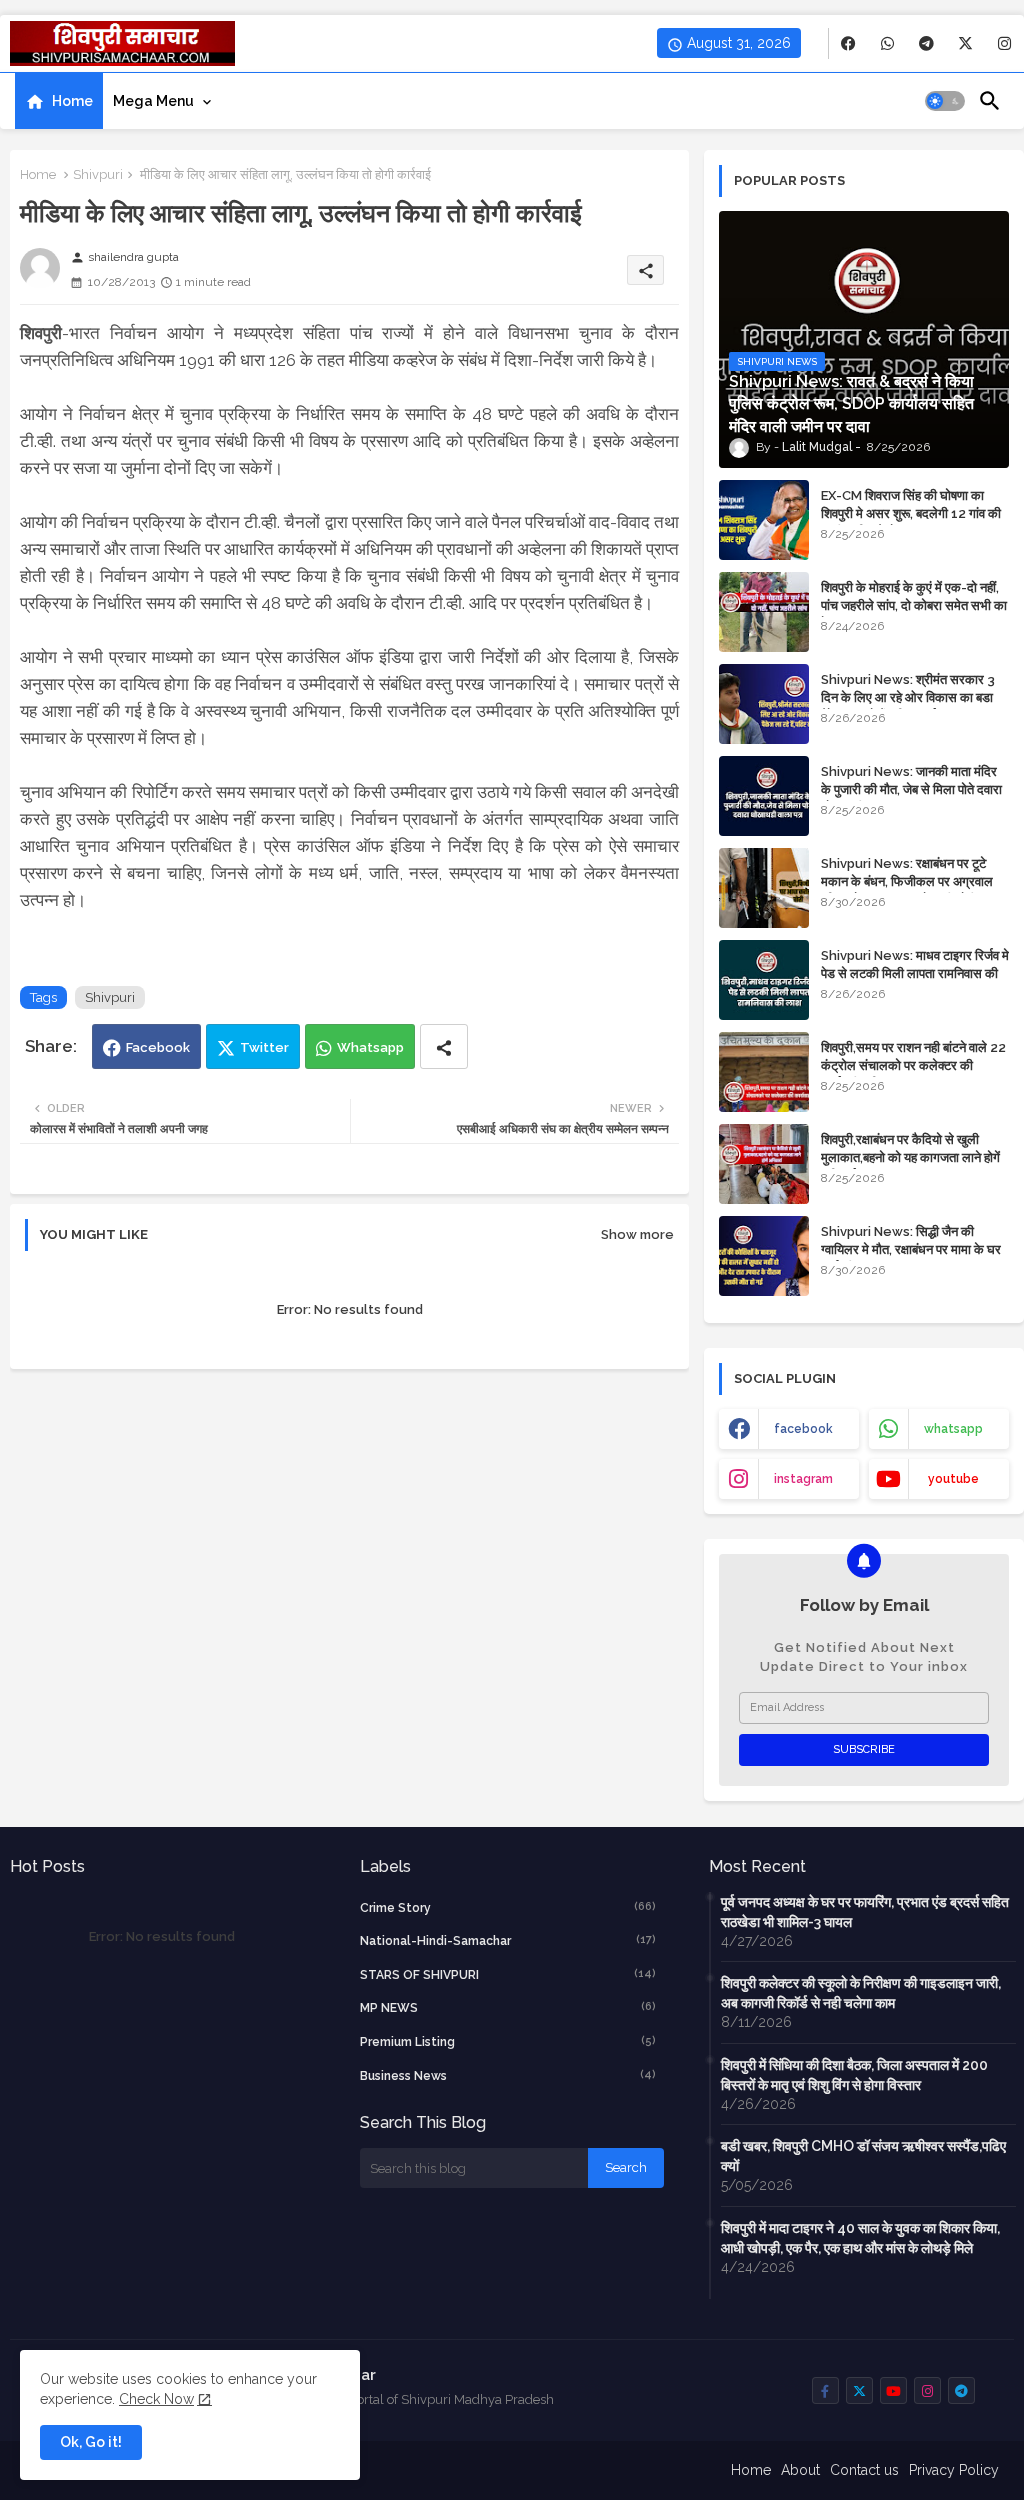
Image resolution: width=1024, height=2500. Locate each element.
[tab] (59, 101)
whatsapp (953, 1429)
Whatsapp (370, 1047)
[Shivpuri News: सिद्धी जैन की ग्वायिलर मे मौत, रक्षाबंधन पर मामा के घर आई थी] (764, 1256)
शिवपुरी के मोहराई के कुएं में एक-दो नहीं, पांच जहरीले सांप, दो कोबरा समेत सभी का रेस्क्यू (914, 605)
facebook (803, 1429)
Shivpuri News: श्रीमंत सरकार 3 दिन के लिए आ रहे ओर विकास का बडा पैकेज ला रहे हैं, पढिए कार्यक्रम (908, 697)
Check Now (156, 2399)
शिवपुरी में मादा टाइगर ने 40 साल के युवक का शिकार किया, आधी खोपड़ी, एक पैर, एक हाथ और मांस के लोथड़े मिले (860, 2238)
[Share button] (444, 1046)
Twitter (264, 1047)
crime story (508, 1907)
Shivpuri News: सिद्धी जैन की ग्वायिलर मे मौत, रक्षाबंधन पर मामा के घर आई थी (911, 1249)
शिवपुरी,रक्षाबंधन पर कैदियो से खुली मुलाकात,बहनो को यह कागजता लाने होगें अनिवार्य (910, 1157)
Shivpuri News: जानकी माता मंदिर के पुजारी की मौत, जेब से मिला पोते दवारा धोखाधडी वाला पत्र (911, 789)
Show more (637, 1234)
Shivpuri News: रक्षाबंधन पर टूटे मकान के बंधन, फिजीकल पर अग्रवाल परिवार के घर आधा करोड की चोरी (907, 881)
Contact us (864, 2470)
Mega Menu (153, 101)
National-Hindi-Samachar (508, 1940)
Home (72, 101)
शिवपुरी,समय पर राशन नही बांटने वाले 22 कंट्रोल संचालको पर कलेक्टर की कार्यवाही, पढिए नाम (913, 1065)
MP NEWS (508, 2007)
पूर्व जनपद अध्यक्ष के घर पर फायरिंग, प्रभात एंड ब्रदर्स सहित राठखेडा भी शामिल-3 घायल (865, 1912)
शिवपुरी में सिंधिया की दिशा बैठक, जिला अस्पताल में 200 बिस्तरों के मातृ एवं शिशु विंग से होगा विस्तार (854, 2075)
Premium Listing (508, 2041)
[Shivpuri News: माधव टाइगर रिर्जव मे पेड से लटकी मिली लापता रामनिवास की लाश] (764, 980)
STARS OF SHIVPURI (508, 1974)
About (800, 2470)
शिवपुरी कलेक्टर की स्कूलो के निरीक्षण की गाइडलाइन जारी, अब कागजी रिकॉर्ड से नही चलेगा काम (861, 1993)
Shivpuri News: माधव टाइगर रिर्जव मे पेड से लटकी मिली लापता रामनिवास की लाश (915, 973)
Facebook (158, 1047)
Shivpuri (98, 174)
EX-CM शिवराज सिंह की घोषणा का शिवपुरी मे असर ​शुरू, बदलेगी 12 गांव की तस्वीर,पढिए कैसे (911, 513)
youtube (953, 1479)
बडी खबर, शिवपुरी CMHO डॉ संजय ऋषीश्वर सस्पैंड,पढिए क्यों (863, 2156)
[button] (945, 101)
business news (508, 2075)
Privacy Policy (954, 2470)
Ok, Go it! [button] (91, 2442)
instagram (803, 1479)
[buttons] (848, 43)
